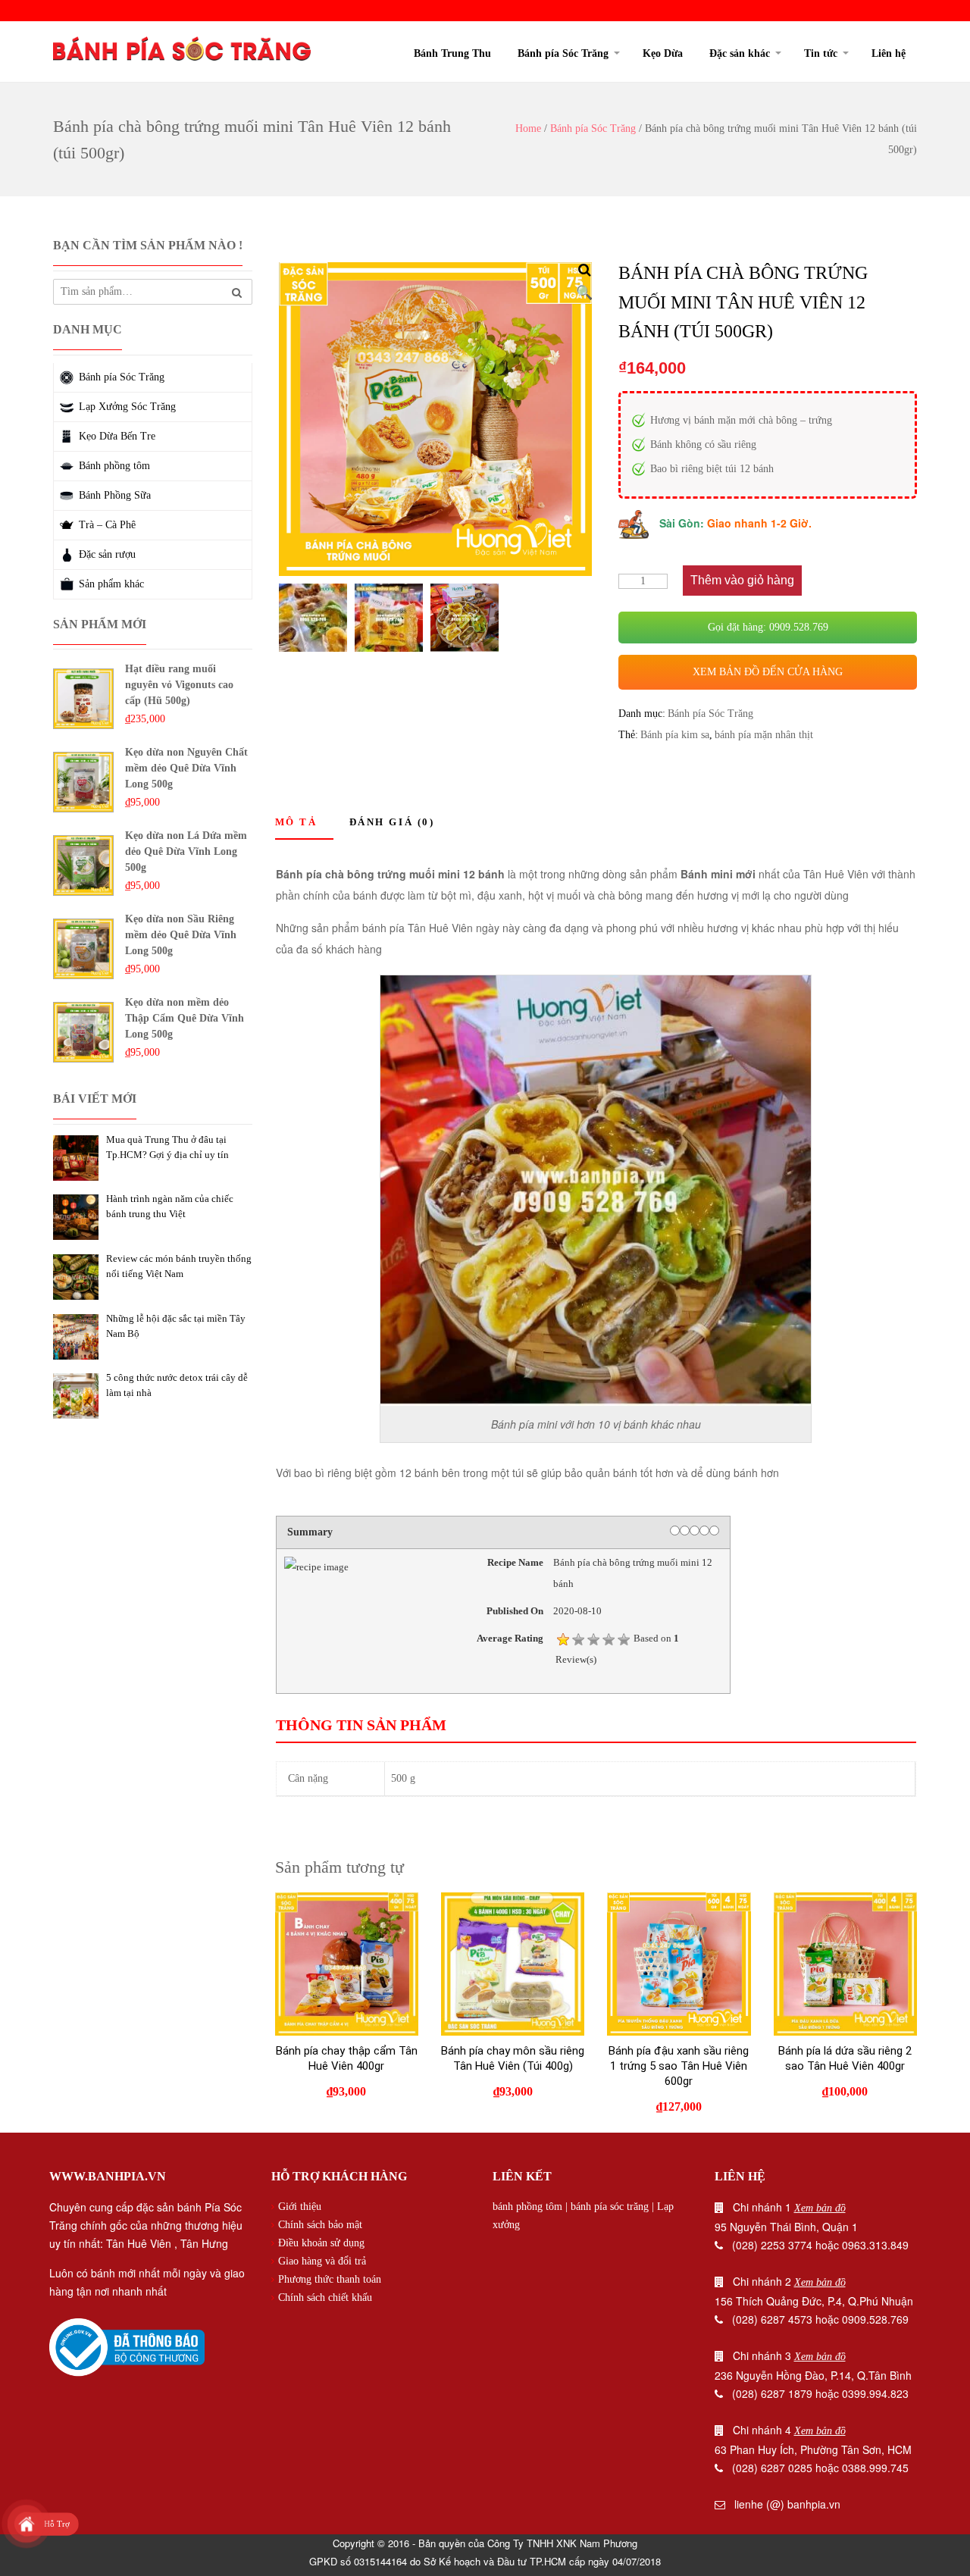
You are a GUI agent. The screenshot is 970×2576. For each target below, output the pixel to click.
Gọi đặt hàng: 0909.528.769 (768, 627)
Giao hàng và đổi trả (322, 2261)
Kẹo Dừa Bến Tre (117, 436)
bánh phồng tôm (527, 2207)
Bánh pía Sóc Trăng (563, 53)
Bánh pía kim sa (675, 735)
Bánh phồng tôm (114, 466)
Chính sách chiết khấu (325, 2297)
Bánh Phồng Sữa (115, 495)
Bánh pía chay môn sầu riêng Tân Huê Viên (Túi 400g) (513, 2058)
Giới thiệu (300, 2207)
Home (528, 128)
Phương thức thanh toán (330, 2279)
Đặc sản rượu (107, 554)
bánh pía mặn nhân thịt (764, 735)
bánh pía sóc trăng (610, 2207)
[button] (584, 270)
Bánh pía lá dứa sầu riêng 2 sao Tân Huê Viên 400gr (845, 2058)
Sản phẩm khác (111, 584)
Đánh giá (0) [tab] (392, 822)
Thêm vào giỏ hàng (742, 580)
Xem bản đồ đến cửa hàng (768, 672)
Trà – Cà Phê (107, 525)
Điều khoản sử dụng (321, 2243)
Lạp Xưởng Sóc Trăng (127, 407)
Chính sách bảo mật (320, 2225)
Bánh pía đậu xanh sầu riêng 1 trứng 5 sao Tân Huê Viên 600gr (679, 2066)
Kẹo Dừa (663, 53)
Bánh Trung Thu (452, 53)
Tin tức (821, 53)
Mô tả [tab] (296, 822)
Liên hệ (889, 53)
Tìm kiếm (237, 293)
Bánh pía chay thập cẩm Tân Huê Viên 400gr (347, 2058)
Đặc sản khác (740, 53)
